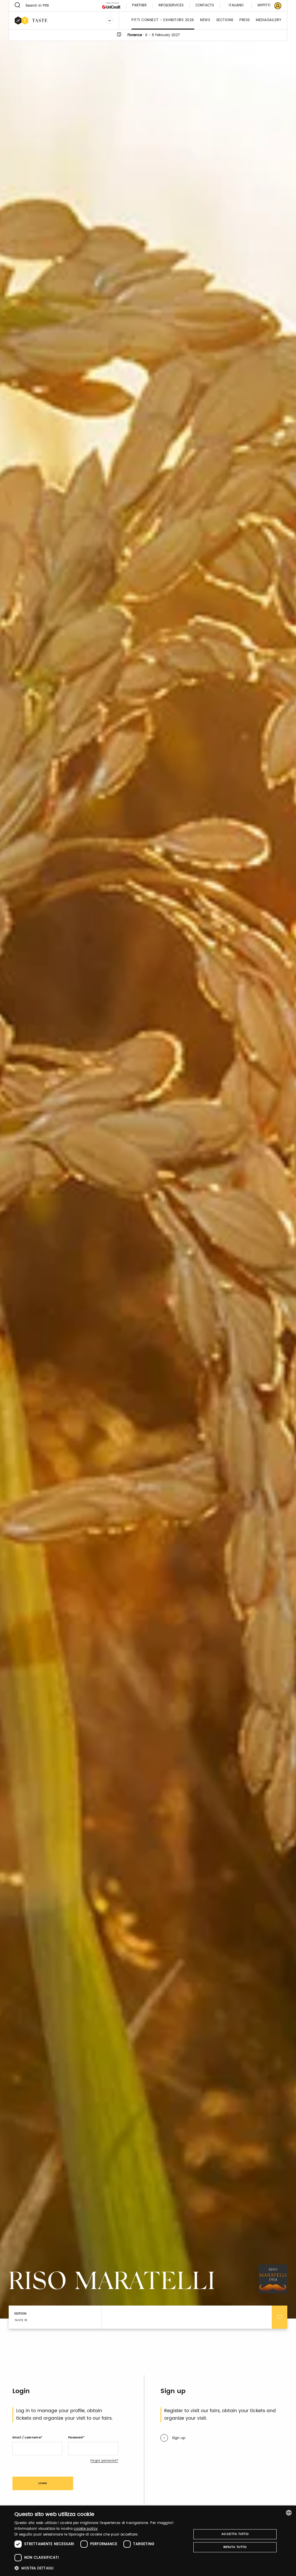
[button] (100, 2568)
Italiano (236, 5)
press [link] (245, 20)
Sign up (179, 2438)
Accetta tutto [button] (235, 2534)
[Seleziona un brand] (110, 21)
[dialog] (148, 2541)
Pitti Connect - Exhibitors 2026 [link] (163, 20)
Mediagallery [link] (269, 20)
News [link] (205, 20)
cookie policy (86, 2529)
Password (76, 2438)
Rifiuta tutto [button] (235, 2547)
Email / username (27, 2438)
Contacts (205, 6)
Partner (139, 6)
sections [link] (225, 20)
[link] (266, 6)
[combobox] (289, 2513)
